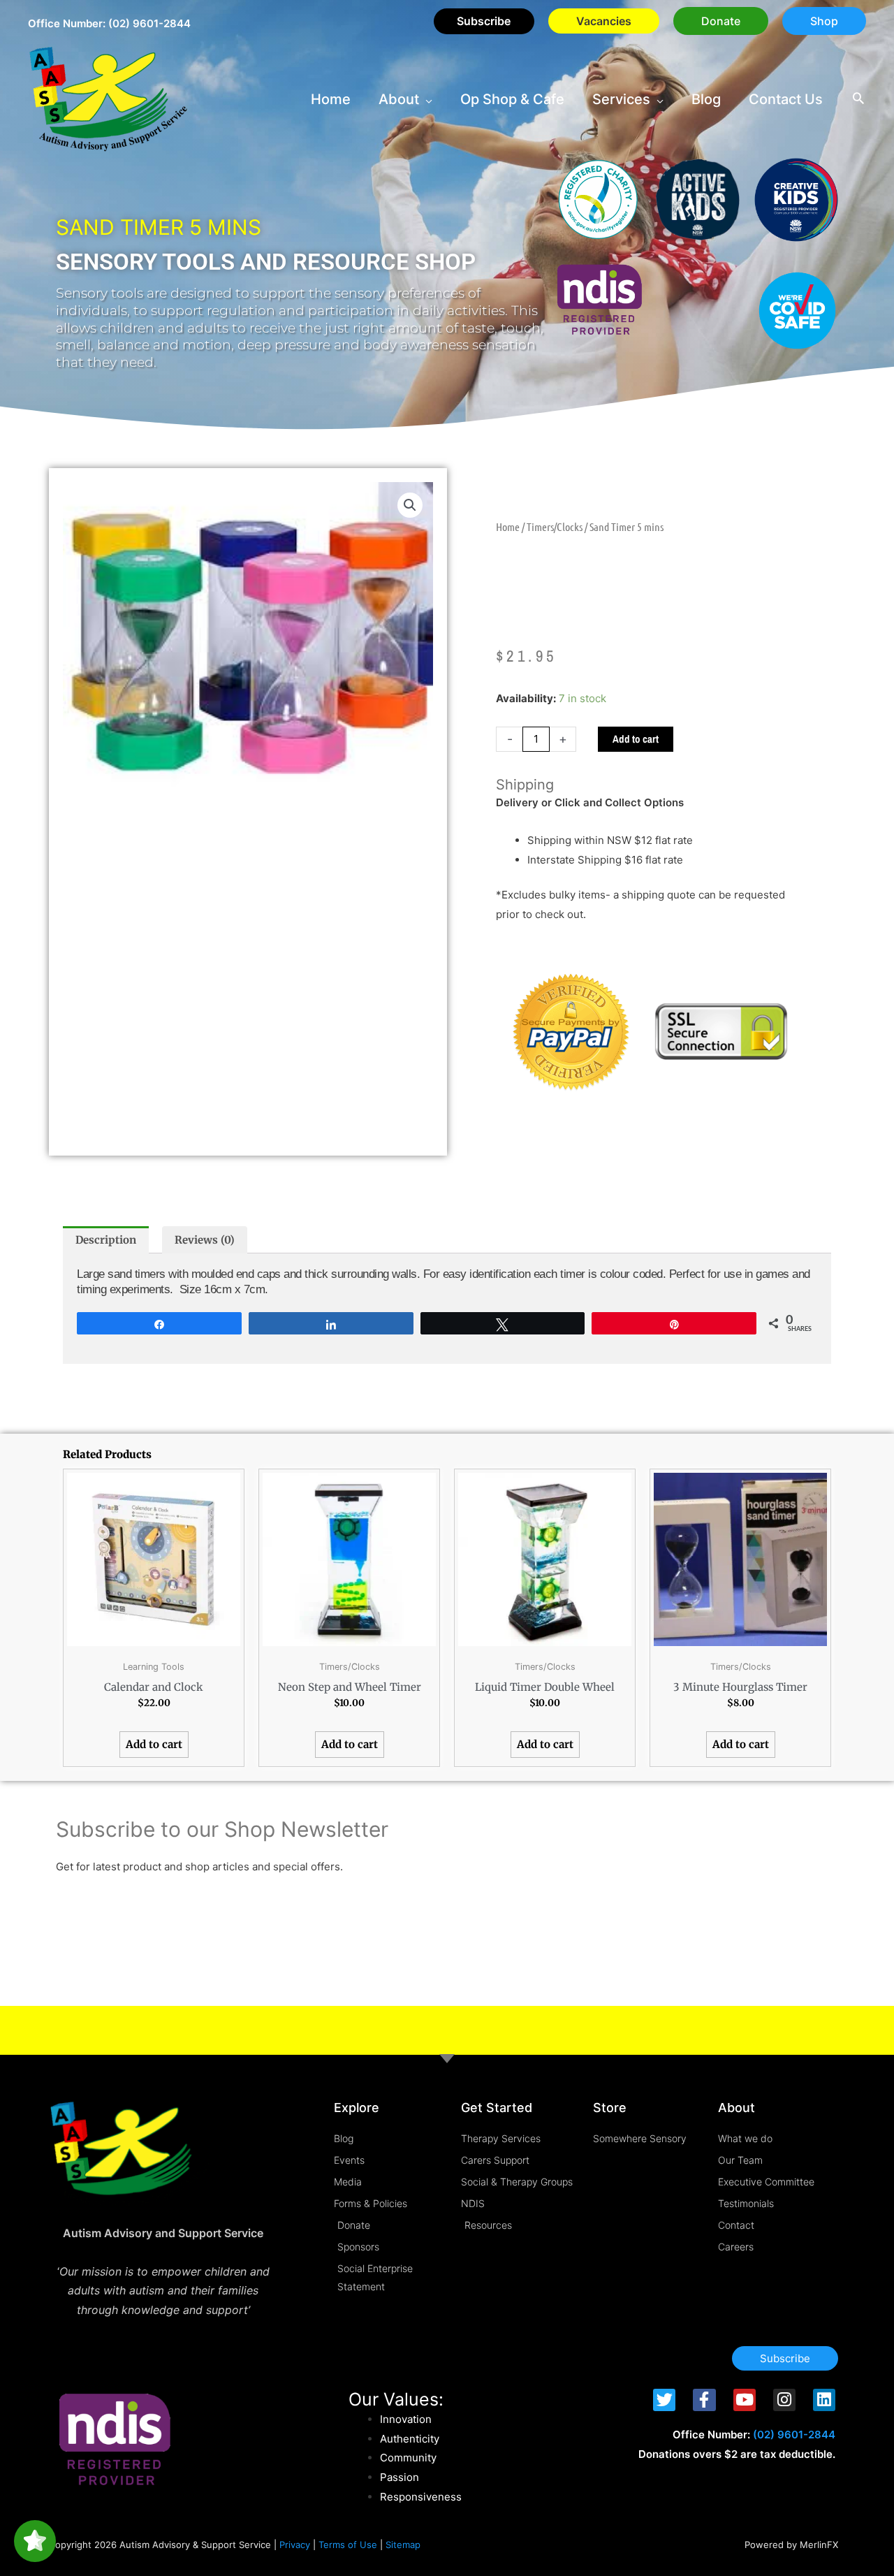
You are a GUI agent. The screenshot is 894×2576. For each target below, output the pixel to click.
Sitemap (403, 2545)
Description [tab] (106, 1240)
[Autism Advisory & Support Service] (108, 98)
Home (508, 526)
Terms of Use (348, 2545)
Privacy (295, 2545)
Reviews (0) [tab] (205, 1240)
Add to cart (636, 739)
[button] (721, 21)
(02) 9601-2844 (149, 23)
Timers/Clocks (555, 526)
